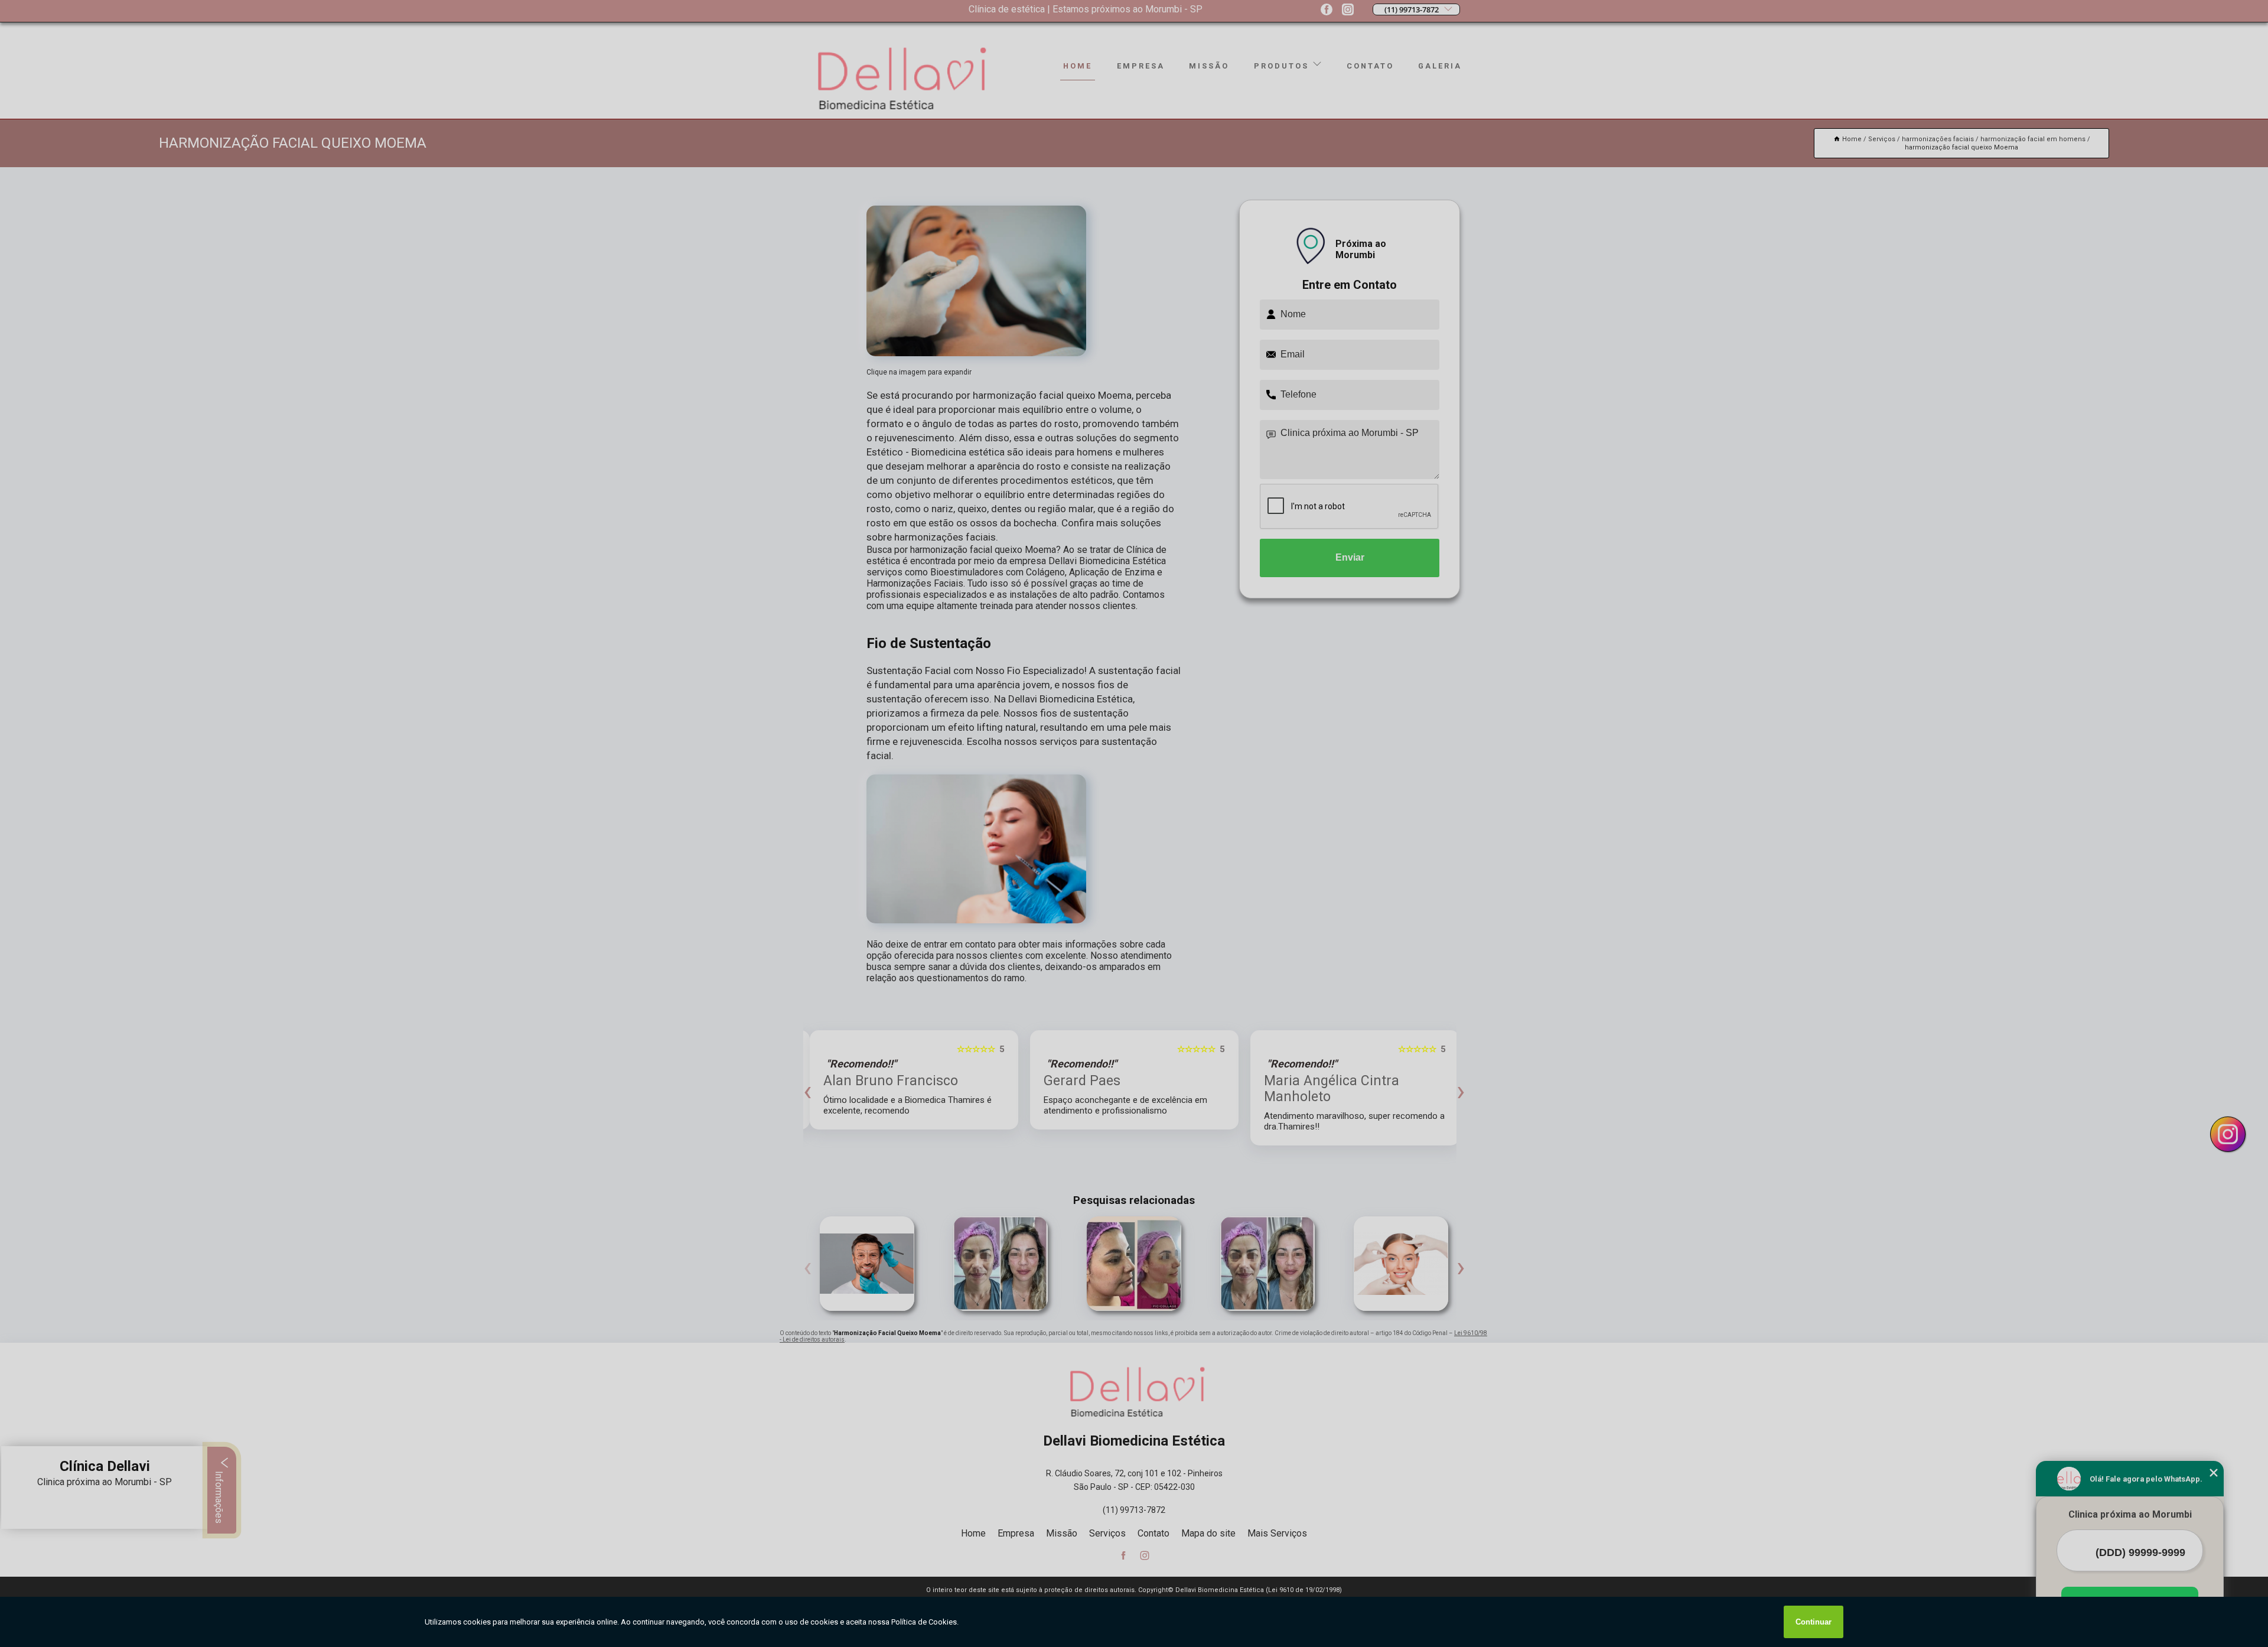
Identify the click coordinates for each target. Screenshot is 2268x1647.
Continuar (1814, 1622)
